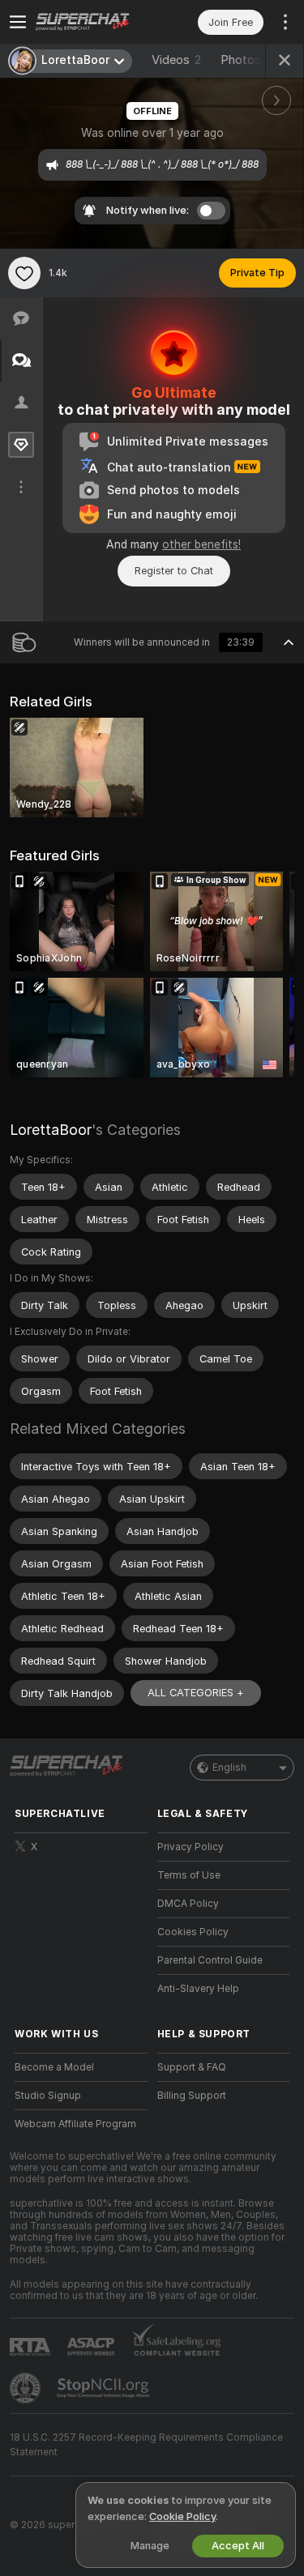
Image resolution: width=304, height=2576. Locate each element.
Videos (176, 60)
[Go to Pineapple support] (27, 2388)
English (229, 1768)
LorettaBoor (51, 1130)
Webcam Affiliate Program (75, 2124)
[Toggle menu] (18, 22)
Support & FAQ (192, 2067)
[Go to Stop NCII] (105, 2388)
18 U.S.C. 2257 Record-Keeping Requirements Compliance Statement (146, 2445)
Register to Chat (174, 571)
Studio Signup (48, 2096)
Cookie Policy (182, 2516)
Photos (249, 60)
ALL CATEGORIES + (196, 1693)
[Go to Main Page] (94, 22)
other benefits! (201, 544)
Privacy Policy (191, 1847)
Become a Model (54, 2067)
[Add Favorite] (24, 273)
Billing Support (192, 2096)
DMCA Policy (188, 1904)
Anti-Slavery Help (198, 1989)
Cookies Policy (193, 1932)
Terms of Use (189, 1875)
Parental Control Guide (210, 1960)
